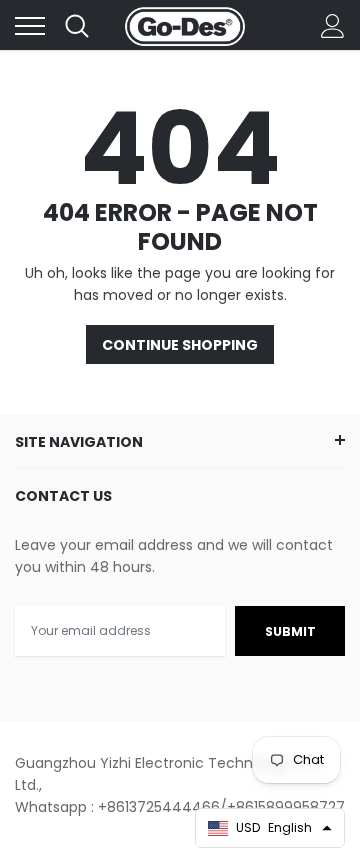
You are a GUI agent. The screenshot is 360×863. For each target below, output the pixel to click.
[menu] (30, 26)
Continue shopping (180, 345)
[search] (77, 26)
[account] (333, 26)
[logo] (185, 26)
